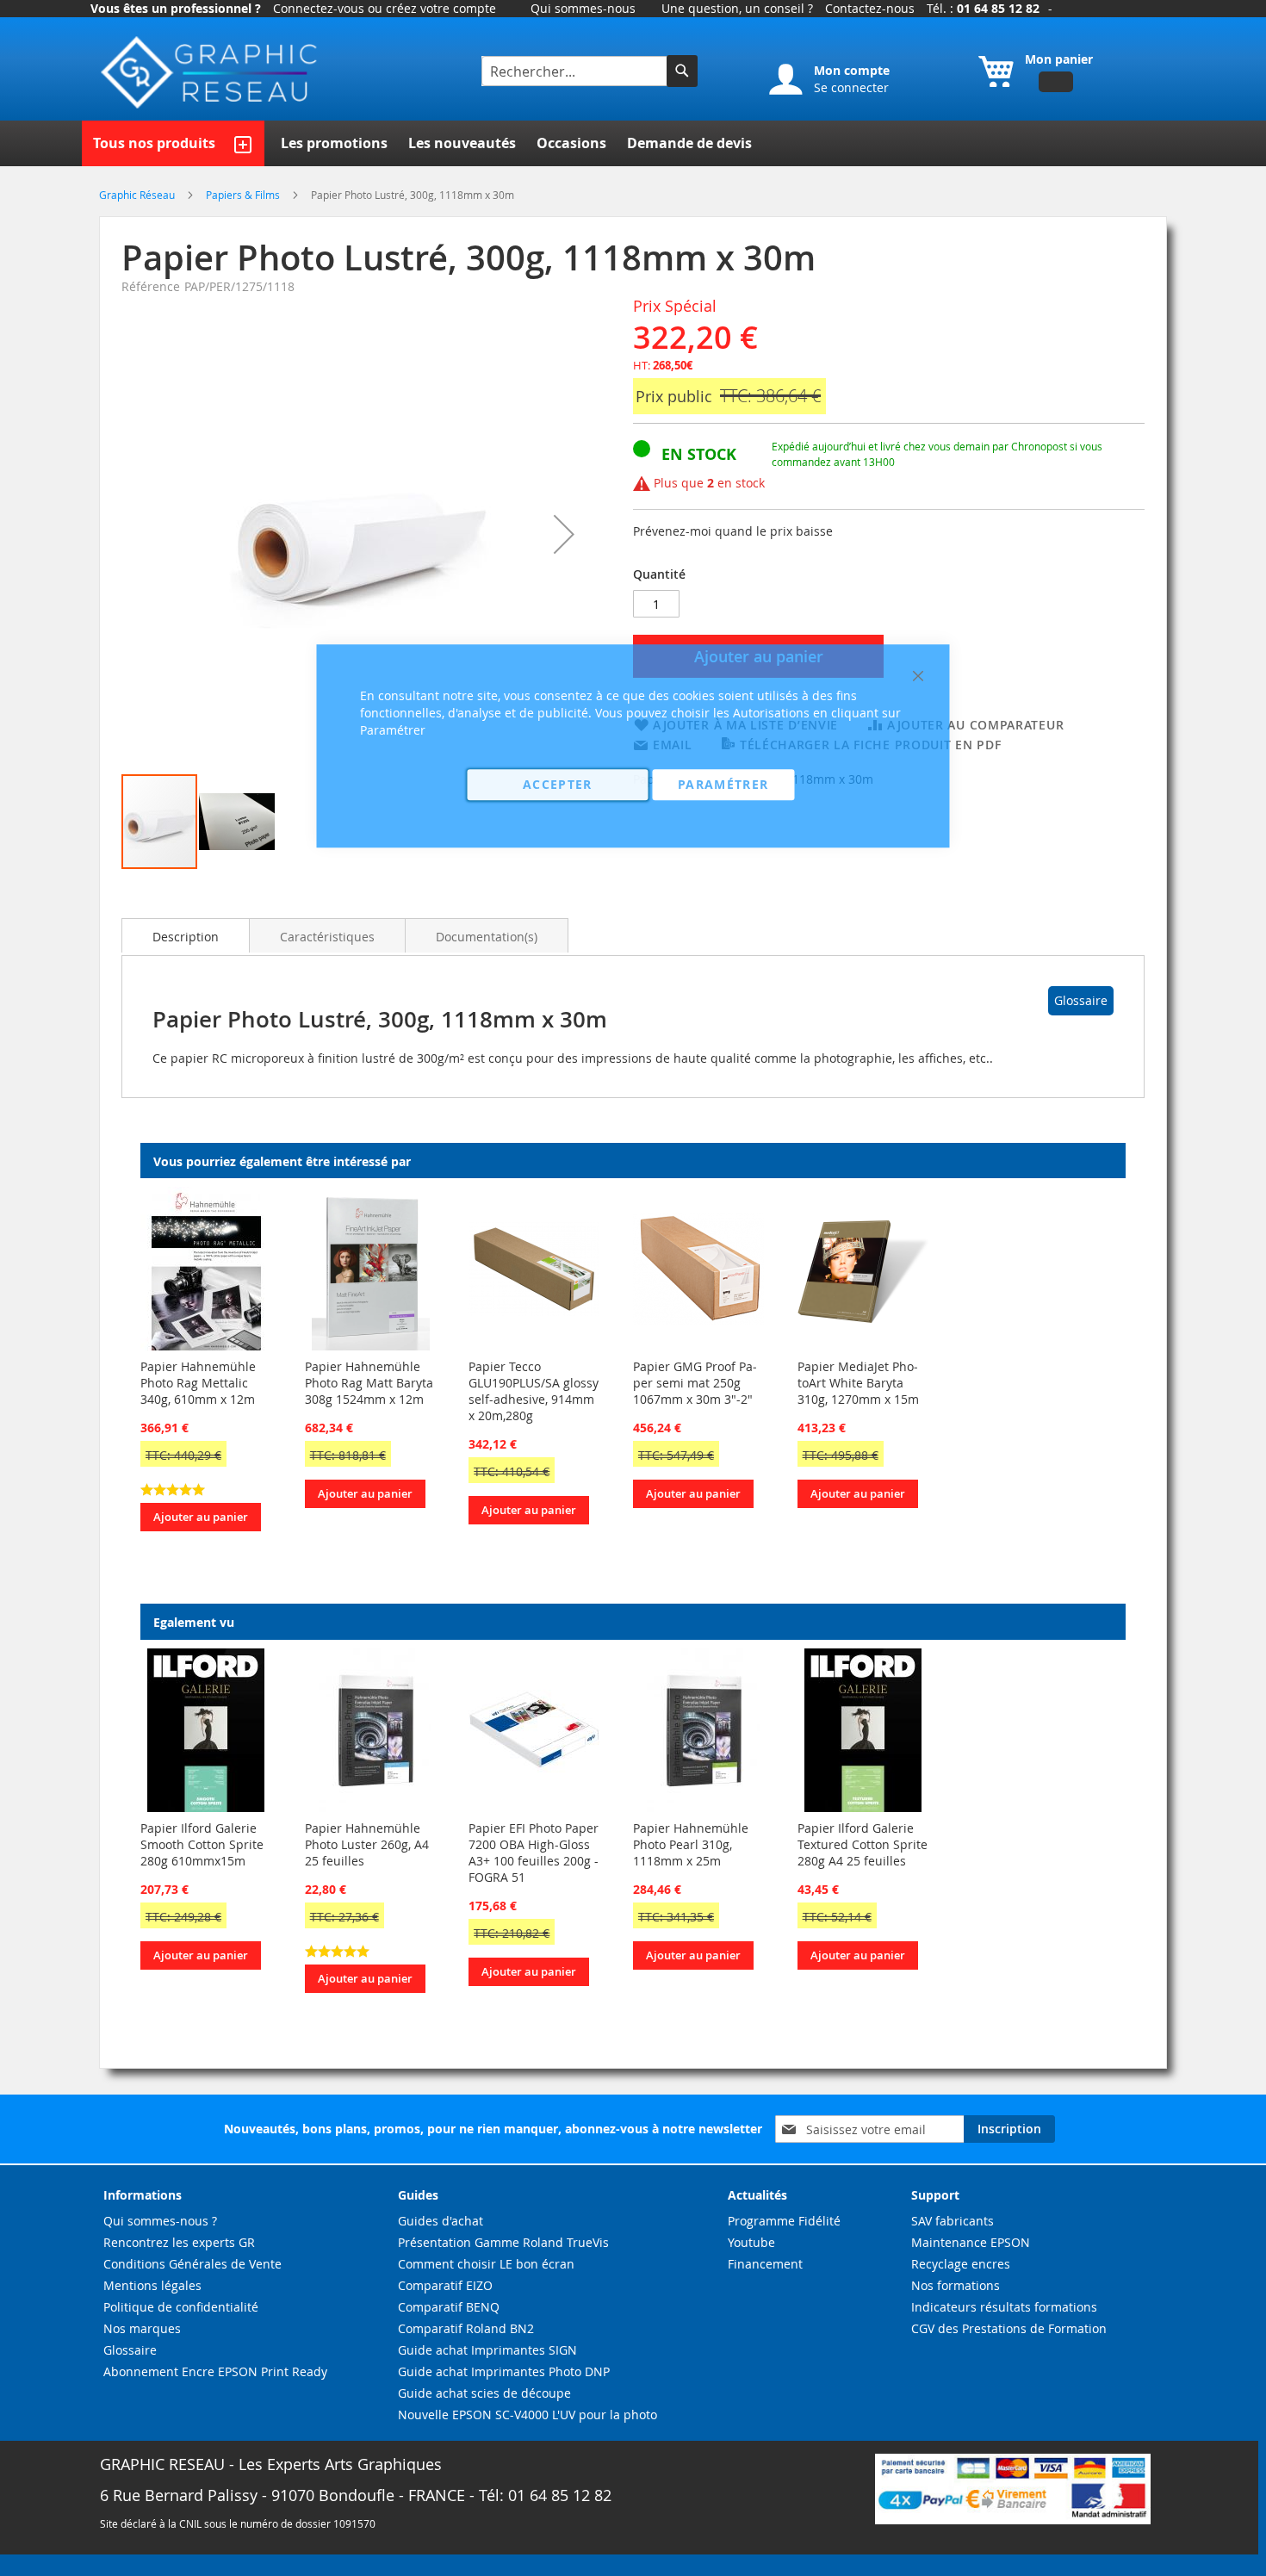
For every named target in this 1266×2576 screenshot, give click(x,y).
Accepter (558, 784)
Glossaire (1081, 1000)
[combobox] (576, 71)
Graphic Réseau (138, 195)
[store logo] (211, 73)
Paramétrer (723, 784)
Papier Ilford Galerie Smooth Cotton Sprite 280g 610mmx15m (202, 1844)
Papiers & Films (244, 195)
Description (186, 937)
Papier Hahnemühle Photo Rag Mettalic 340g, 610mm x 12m (198, 1383)
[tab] (186, 935)
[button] (564, 534)
